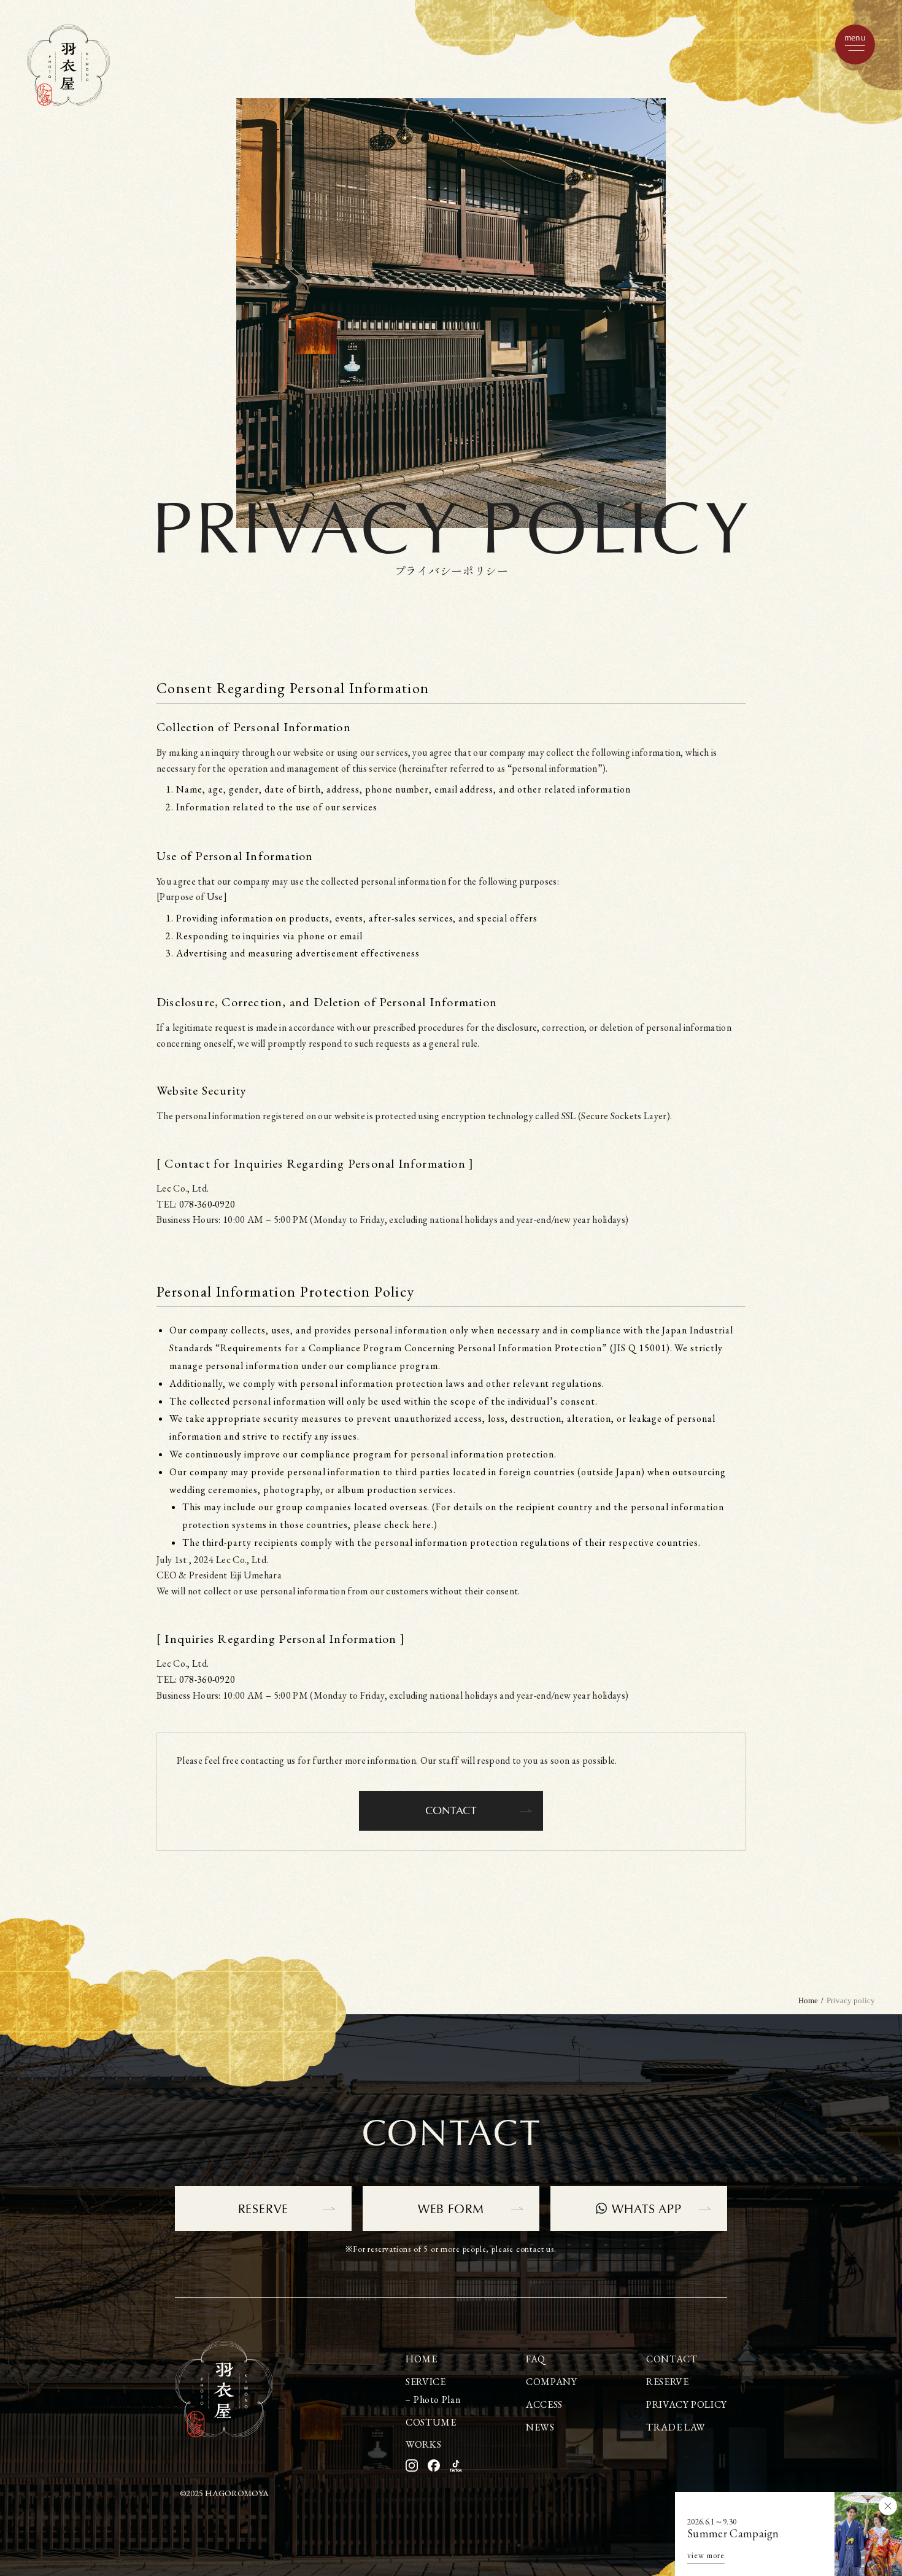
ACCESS (544, 2404)
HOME (422, 2359)
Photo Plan (437, 2399)
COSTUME (431, 2422)
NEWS (540, 2427)
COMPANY (551, 2382)
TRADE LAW (676, 2427)
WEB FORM (451, 2208)
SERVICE (426, 2382)
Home (808, 2000)
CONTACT (451, 1810)
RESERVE (885, 1547)
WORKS (423, 2444)
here (422, 1525)
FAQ (536, 2359)
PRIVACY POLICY (687, 2404)
